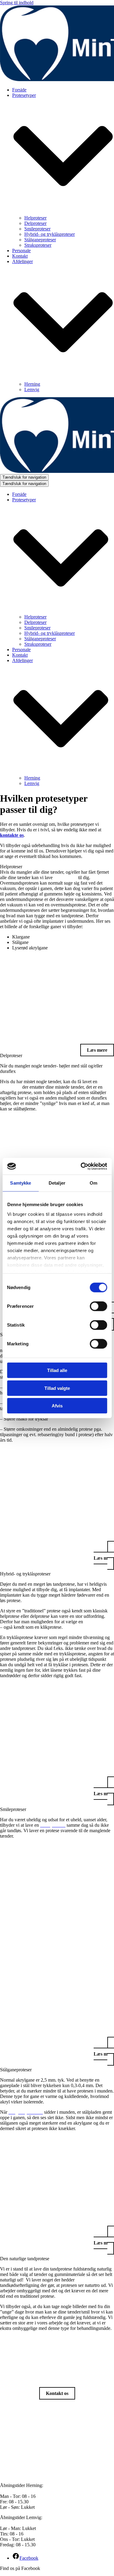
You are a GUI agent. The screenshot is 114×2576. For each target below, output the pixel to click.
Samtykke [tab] (21, 1183)
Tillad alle (57, 1370)
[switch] (98, 1306)
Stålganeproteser (40, 240)
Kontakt (20, 256)
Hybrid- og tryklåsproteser (50, 234)
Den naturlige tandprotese (25, 2259)
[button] (57, 867)
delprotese (10, 1087)
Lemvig (32, 389)
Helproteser (35, 218)
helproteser (66, 877)
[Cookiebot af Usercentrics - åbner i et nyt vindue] (81, 1166)
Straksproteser (38, 245)
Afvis (57, 1406)
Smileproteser (37, 229)
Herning (32, 384)
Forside (19, 90)
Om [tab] (93, 1183)
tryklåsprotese (99, 1622)
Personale (21, 251)
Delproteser (35, 223)
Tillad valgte (57, 1388)
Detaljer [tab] (57, 1183)
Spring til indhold (17, 3)
